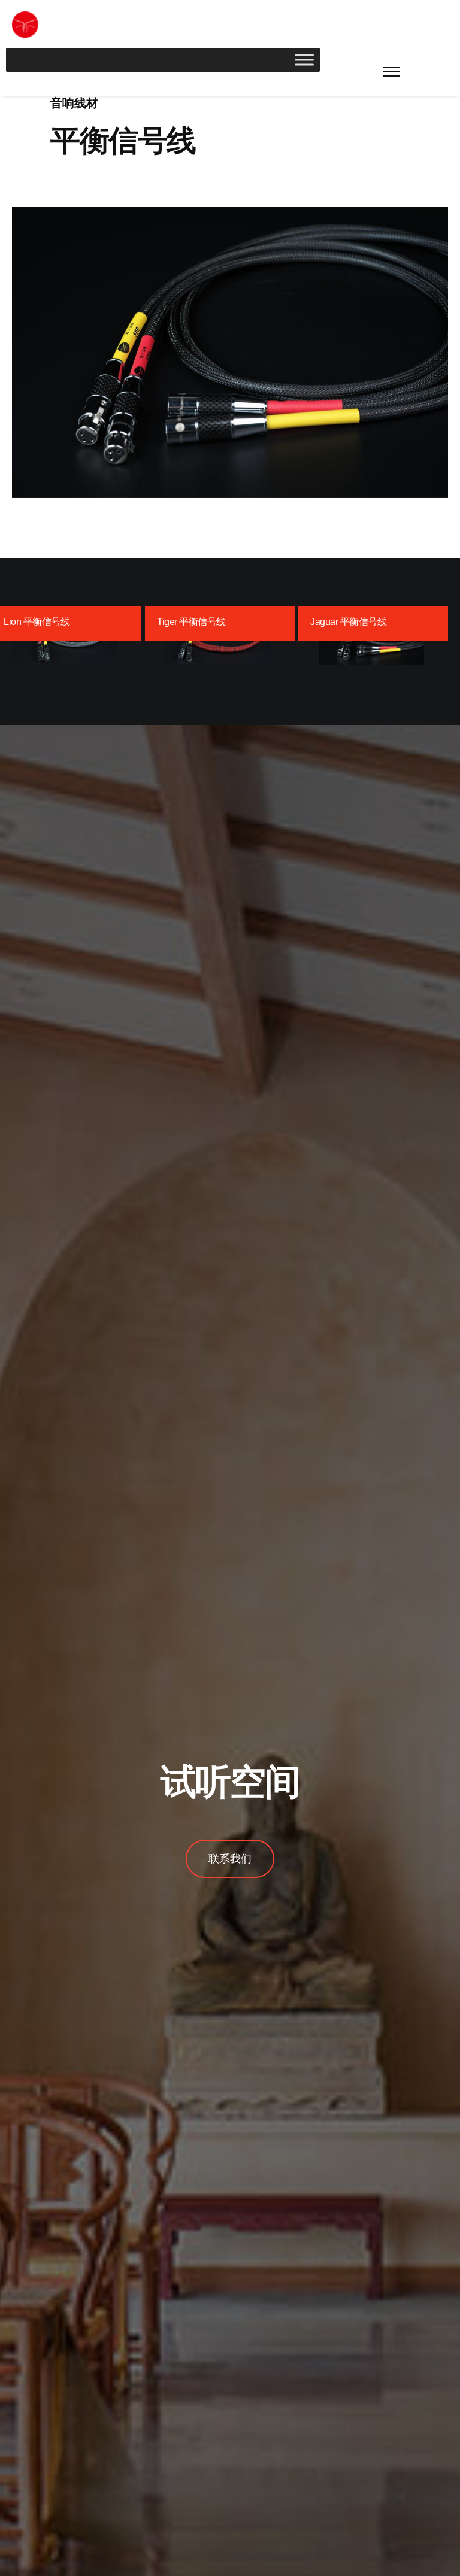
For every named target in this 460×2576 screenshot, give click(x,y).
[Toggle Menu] (304, 60)
